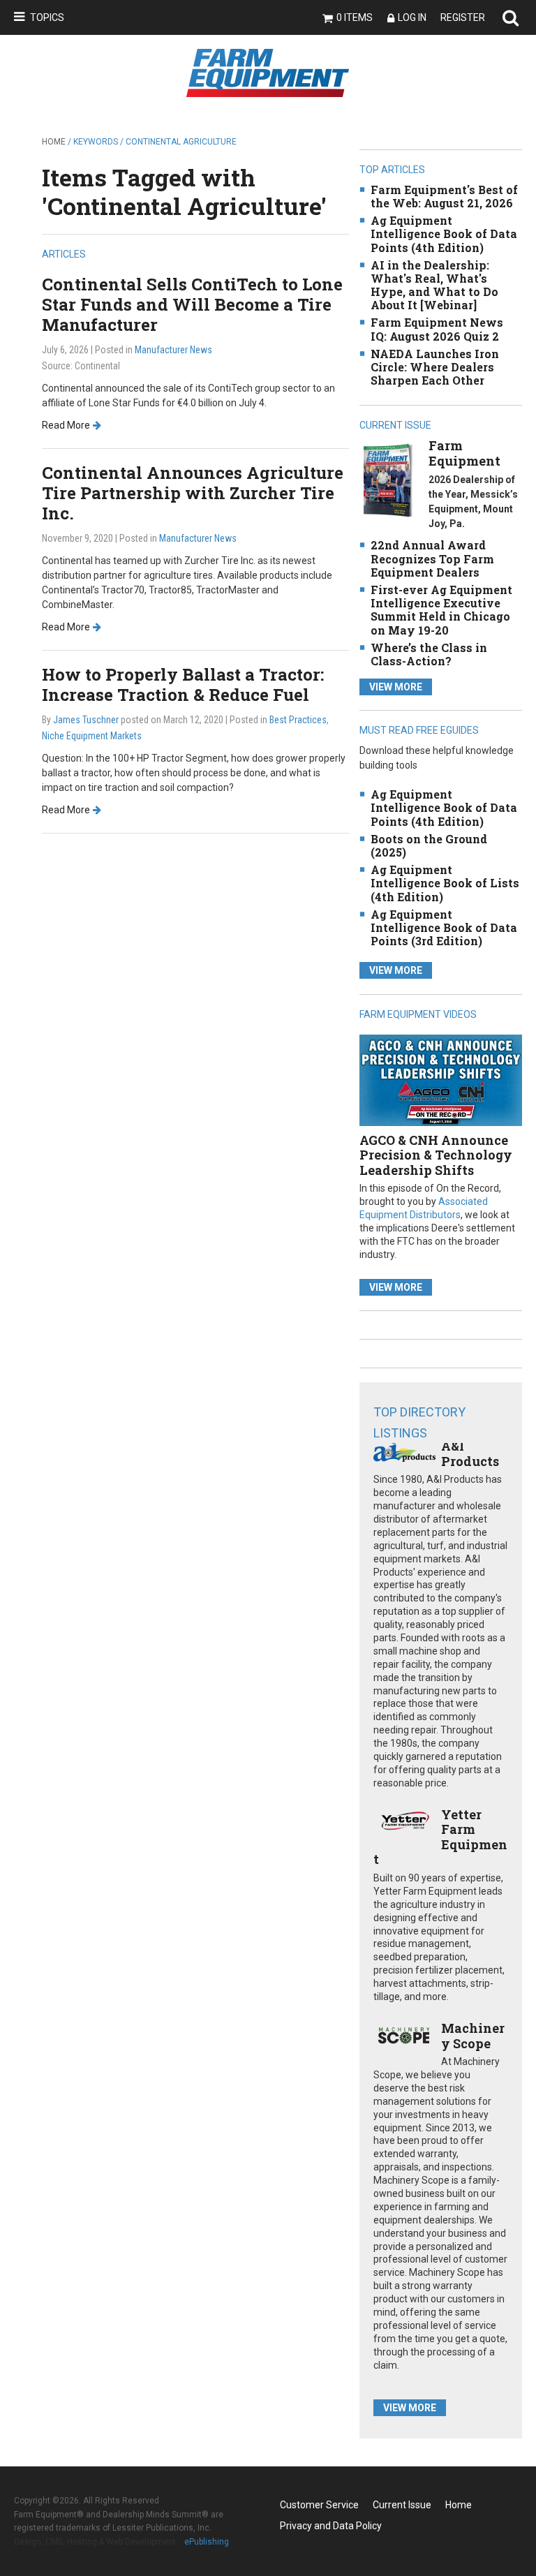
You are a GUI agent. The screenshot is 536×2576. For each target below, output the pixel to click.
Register (463, 17)
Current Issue (402, 2505)
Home (54, 142)
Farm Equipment (464, 453)
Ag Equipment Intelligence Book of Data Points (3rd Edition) (444, 927)
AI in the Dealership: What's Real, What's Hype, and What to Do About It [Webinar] (434, 285)
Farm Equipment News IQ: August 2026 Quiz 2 (437, 329)
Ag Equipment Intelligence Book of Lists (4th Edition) (445, 883)
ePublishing (207, 2542)
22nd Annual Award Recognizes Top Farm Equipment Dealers (432, 558)
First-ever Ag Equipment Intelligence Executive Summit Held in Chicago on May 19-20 (441, 610)
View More (396, 687)
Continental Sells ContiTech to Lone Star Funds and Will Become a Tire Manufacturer (192, 304)
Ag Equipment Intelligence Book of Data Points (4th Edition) (444, 234)
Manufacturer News (173, 350)
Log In (412, 17)
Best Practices (298, 720)
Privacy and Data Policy (331, 2526)
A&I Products (470, 1453)
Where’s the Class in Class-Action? (429, 654)
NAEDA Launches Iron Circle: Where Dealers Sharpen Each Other (435, 367)
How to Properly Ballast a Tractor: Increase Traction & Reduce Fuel (183, 684)
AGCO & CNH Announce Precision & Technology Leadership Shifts (436, 1155)
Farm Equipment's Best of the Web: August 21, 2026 (444, 196)
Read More (66, 425)
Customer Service (319, 2505)
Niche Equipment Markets (92, 736)
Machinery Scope (473, 2036)
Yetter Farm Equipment (440, 1837)
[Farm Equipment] (388, 480)
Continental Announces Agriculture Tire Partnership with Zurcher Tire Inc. (193, 493)
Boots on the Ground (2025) (429, 845)
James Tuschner (86, 720)
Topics (47, 17)
